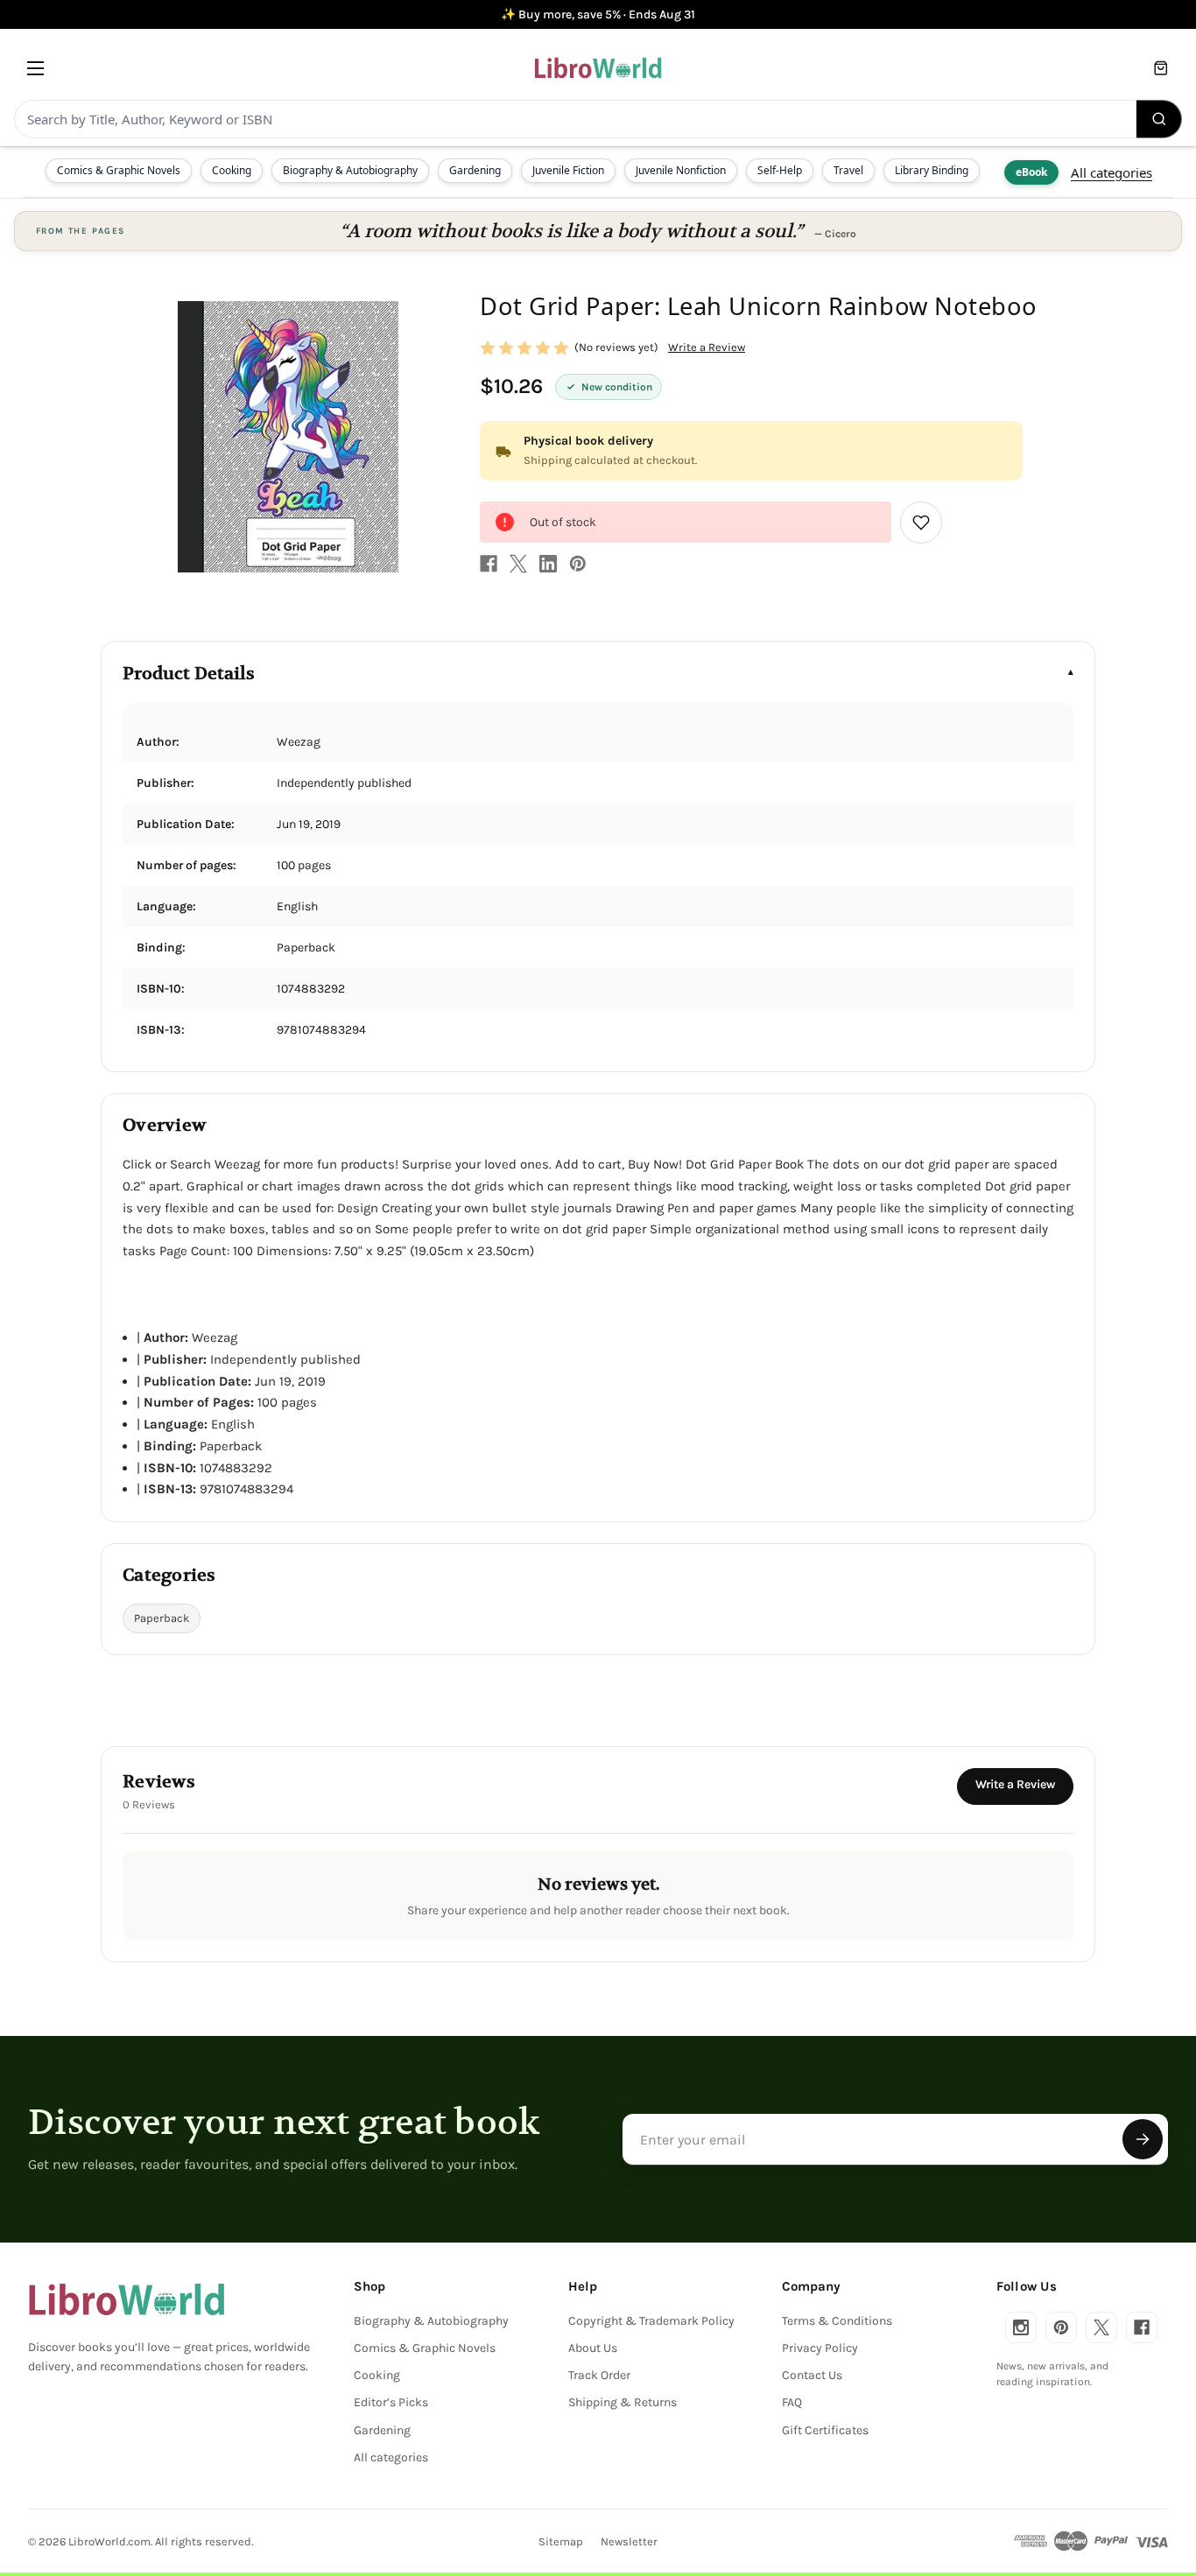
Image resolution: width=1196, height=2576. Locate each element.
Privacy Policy (820, 2348)
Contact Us (812, 2375)
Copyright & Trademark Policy (651, 2321)
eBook (1031, 172)
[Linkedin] (548, 564)
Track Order (599, 2375)
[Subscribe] (1143, 2139)
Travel (848, 170)
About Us (593, 2348)
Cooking (232, 170)
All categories (1112, 172)
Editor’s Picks (391, 2402)
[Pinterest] (578, 564)
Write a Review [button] (707, 347)
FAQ (792, 2402)
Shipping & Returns (623, 2402)
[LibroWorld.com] (127, 2299)
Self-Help (780, 170)
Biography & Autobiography (350, 170)
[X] (518, 564)
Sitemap (561, 2541)
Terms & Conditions (837, 2321)
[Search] (1159, 119)
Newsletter (629, 2541)
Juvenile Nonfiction (681, 170)
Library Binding (932, 170)
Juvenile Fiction (568, 170)
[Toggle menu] (35, 68)
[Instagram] (1021, 2327)
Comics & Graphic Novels (119, 170)
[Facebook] (489, 564)
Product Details (189, 674)
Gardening (475, 170)
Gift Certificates (825, 2430)
